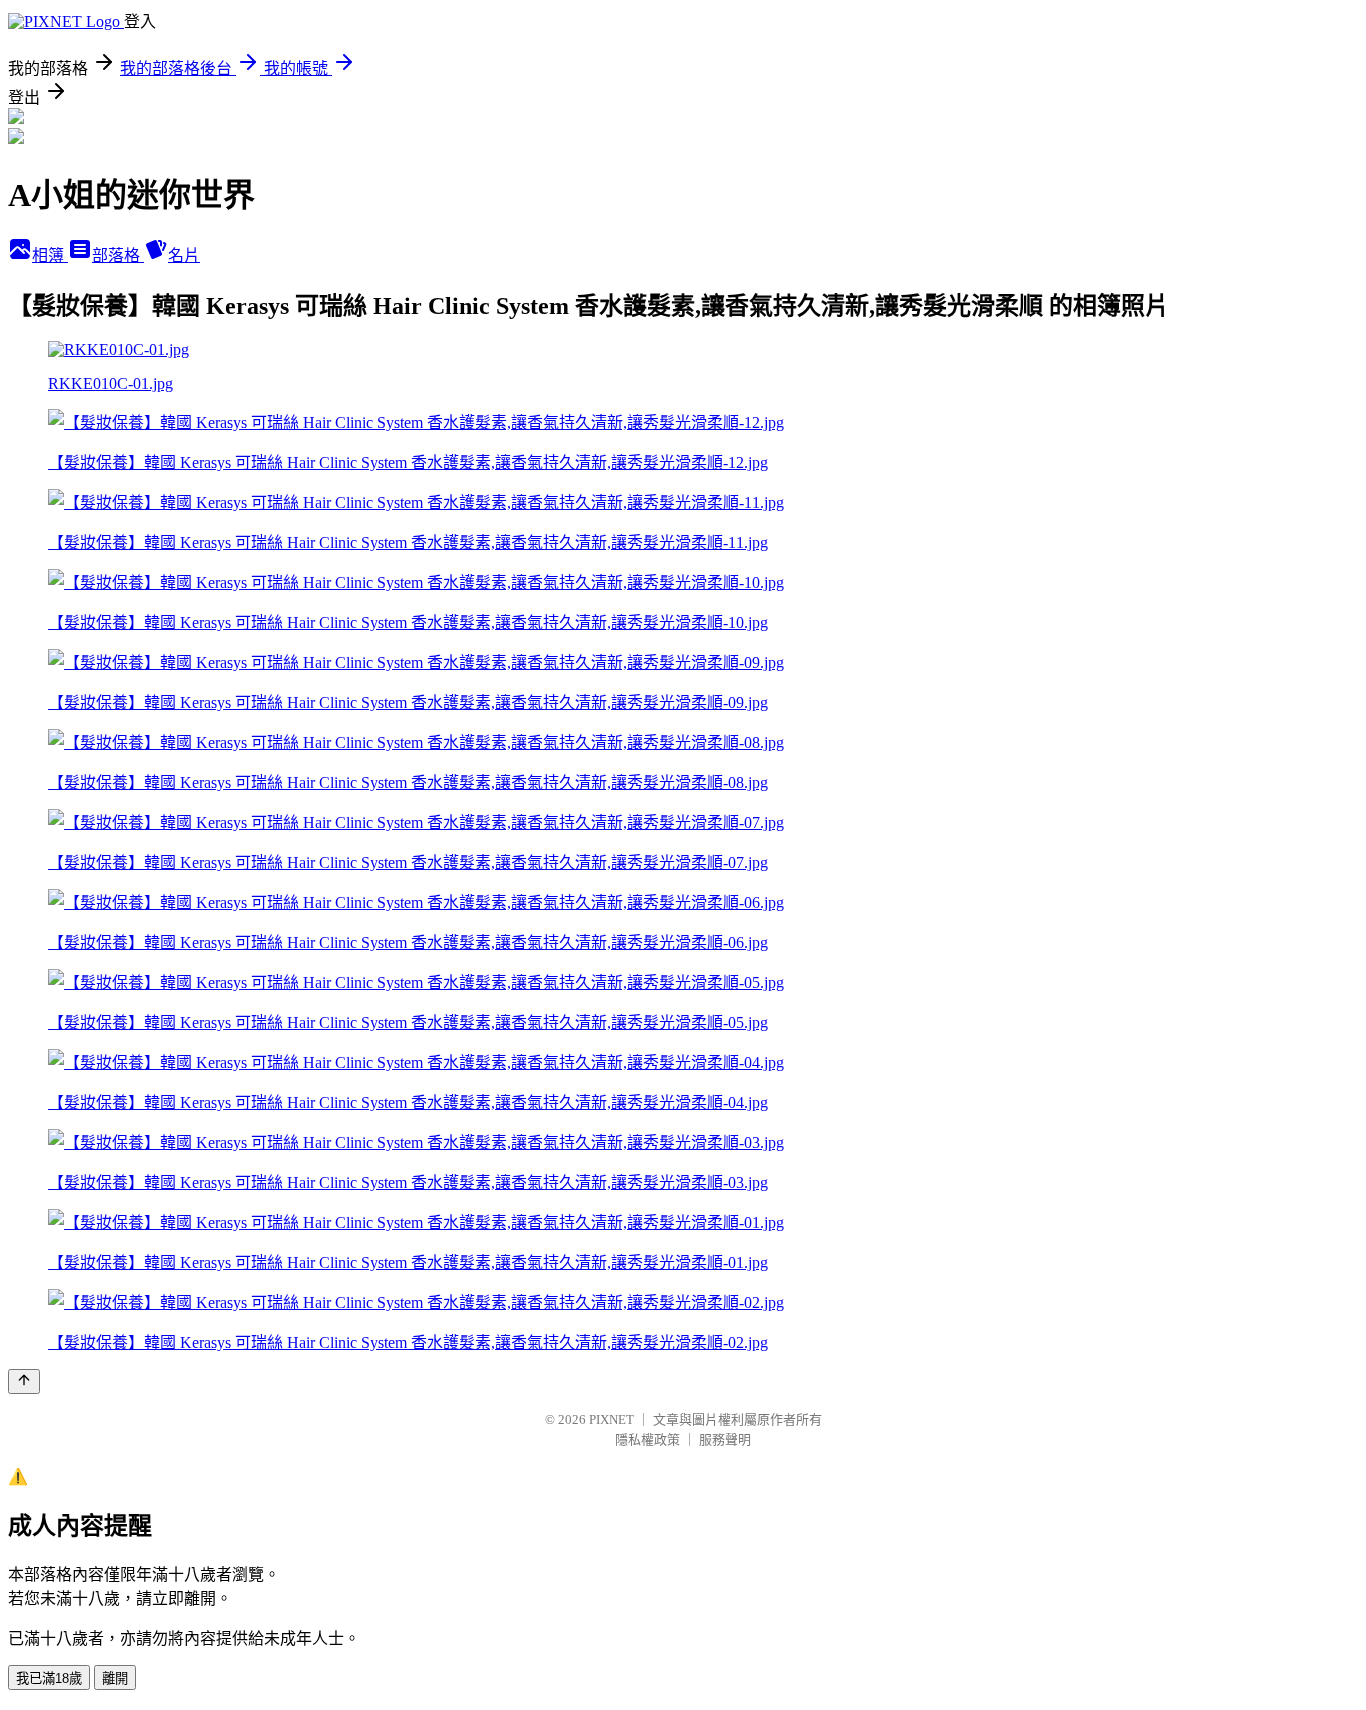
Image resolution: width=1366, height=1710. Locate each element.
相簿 (50, 255)
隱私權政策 (647, 1439)
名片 (184, 255)
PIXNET (611, 1419)
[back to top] (24, 1381)
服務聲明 (725, 1439)
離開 (115, 1678)
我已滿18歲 (49, 1678)
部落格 (118, 255)
